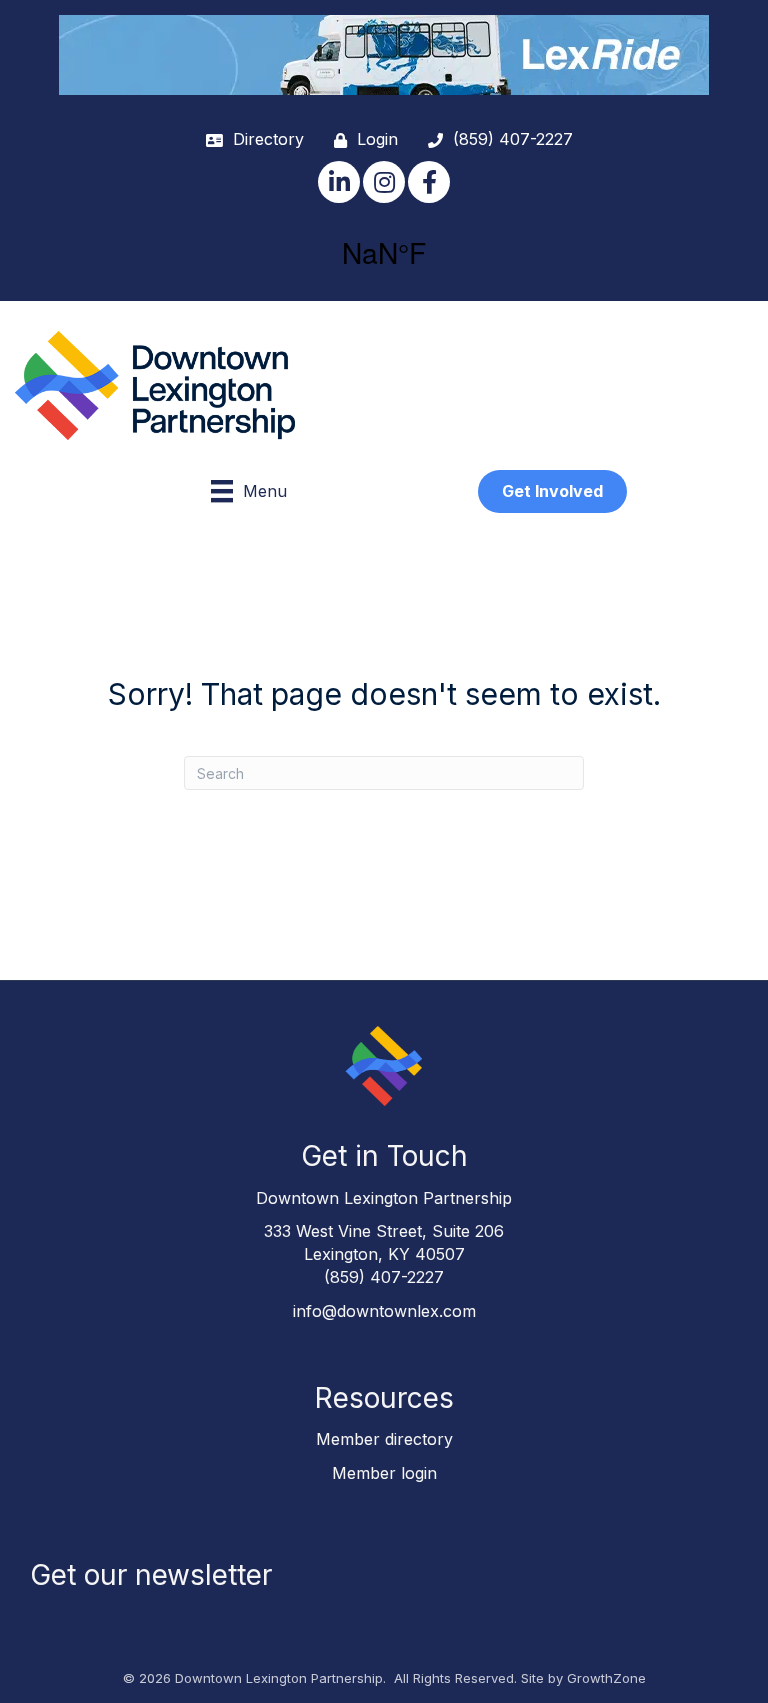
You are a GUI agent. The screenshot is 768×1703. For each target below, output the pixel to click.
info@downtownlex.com (384, 1311)
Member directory (384, 1439)
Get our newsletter (151, 1575)
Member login (384, 1473)
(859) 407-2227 (384, 1277)
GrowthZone (606, 1678)
